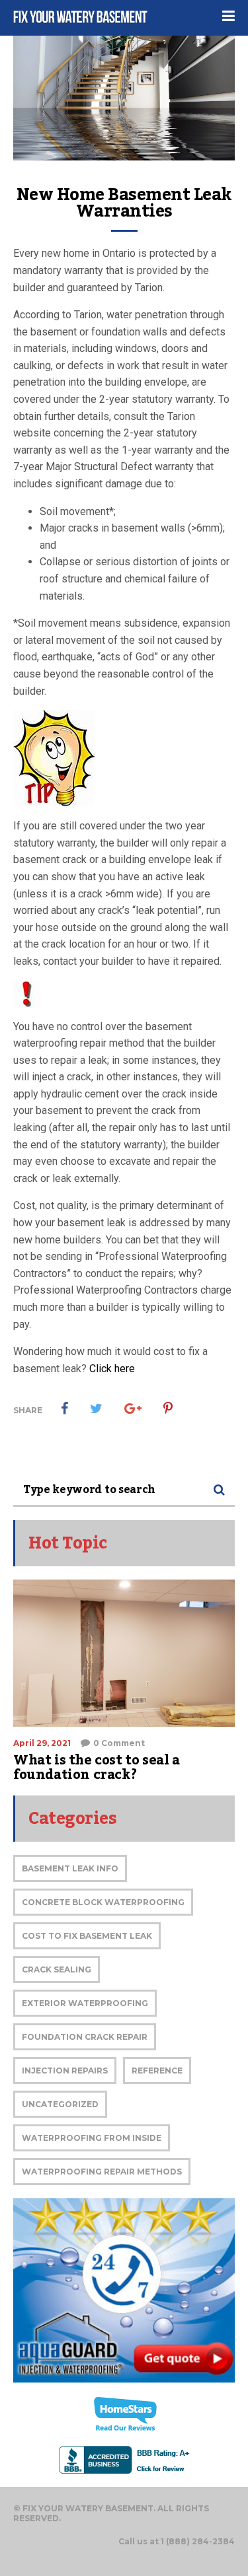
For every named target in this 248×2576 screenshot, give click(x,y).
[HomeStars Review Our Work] (124, 2414)
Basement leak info (70, 1868)
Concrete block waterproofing (103, 1902)
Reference (157, 2071)
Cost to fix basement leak (87, 1936)
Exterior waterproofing (85, 2003)
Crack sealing (57, 1969)
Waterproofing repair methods (102, 2172)
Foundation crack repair (85, 2037)
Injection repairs (65, 2071)
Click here (112, 1369)
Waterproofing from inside (92, 2138)
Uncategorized (60, 2104)
